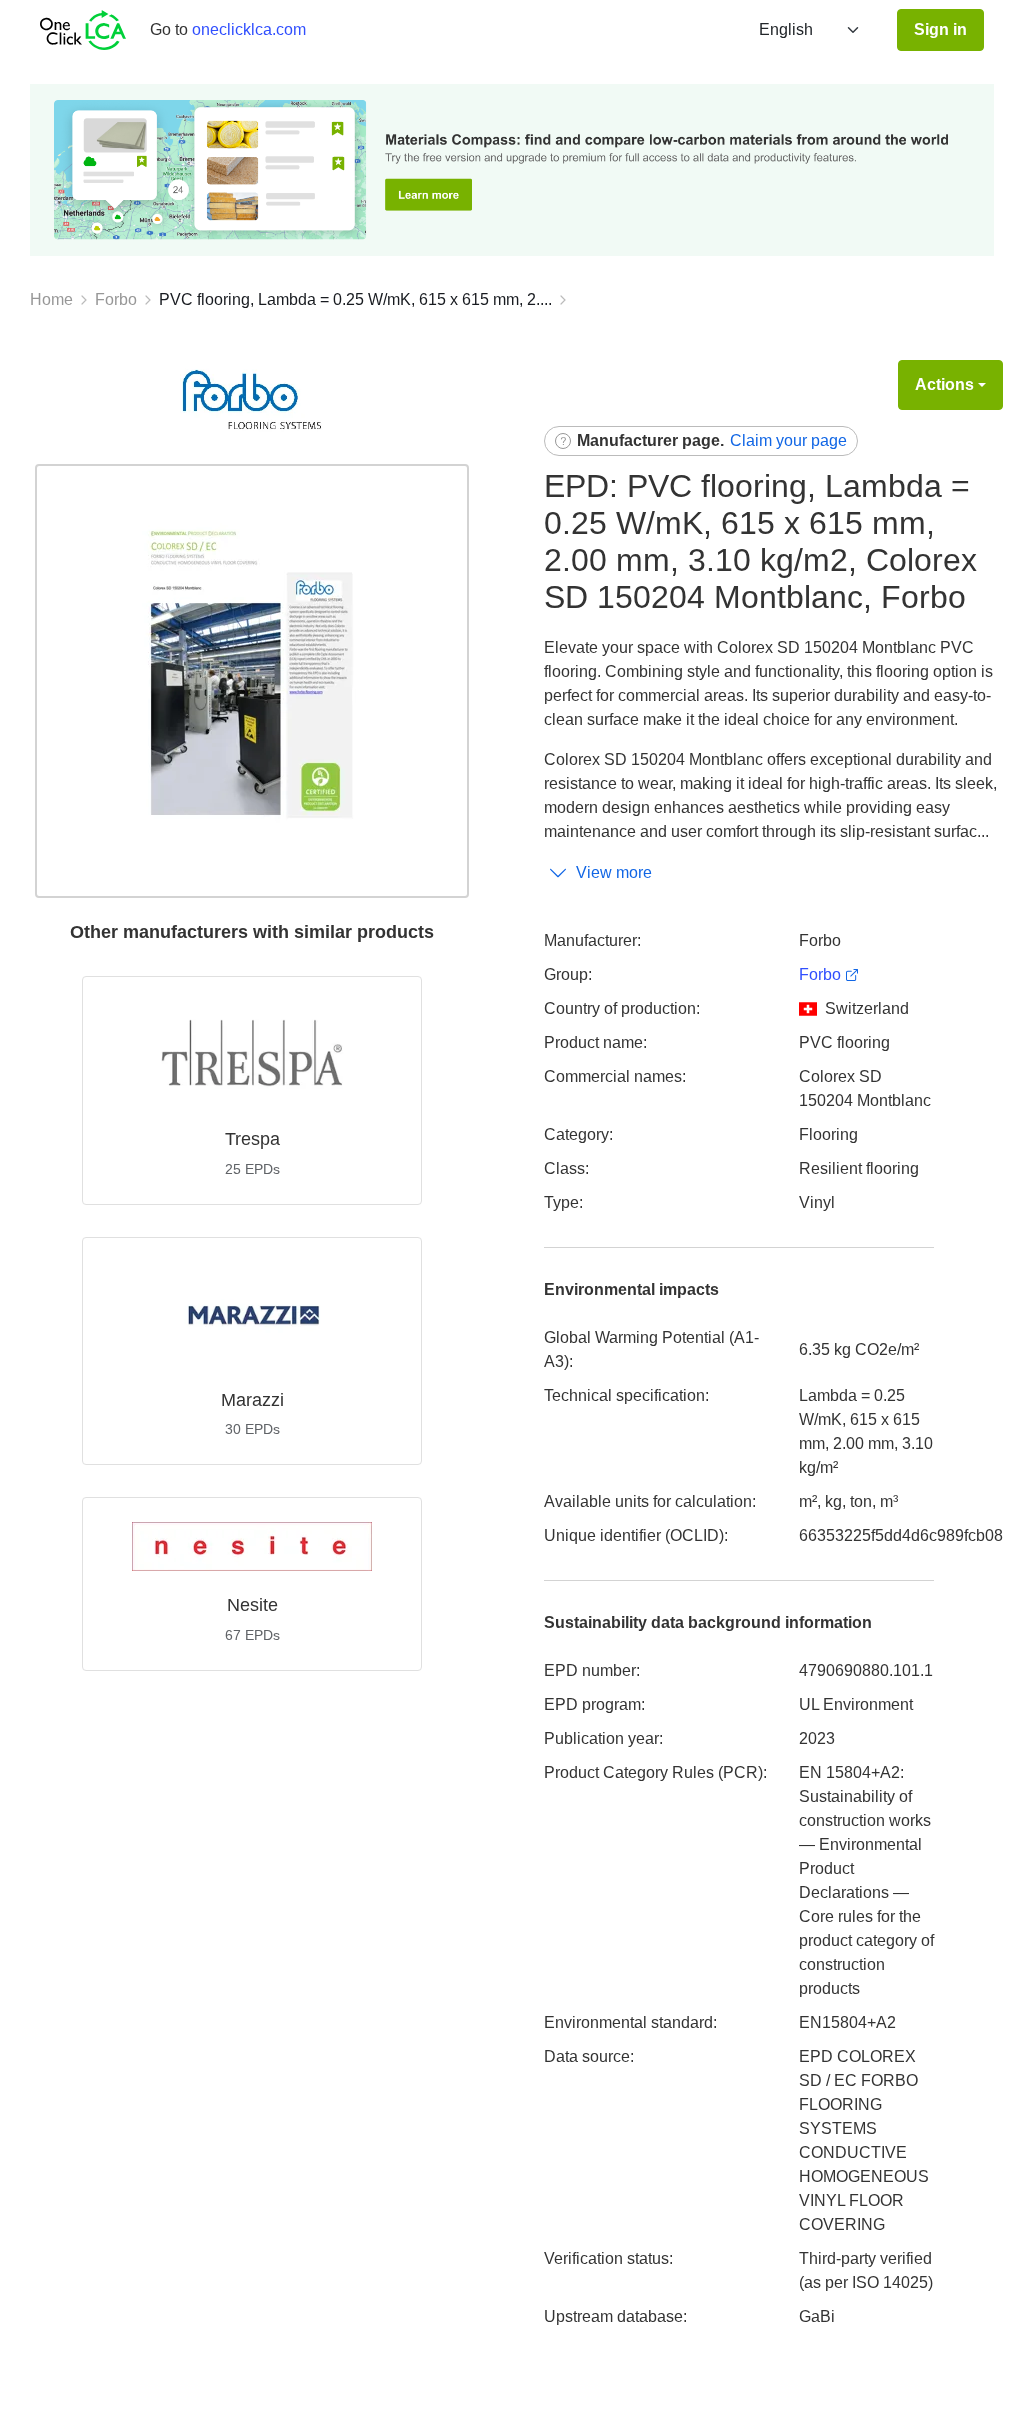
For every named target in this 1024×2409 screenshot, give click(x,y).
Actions (944, 384)
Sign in (940, 29)
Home (51, 299)
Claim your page (788, 440)
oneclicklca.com (249, 29)
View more (614, 872)
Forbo (116, 299)
